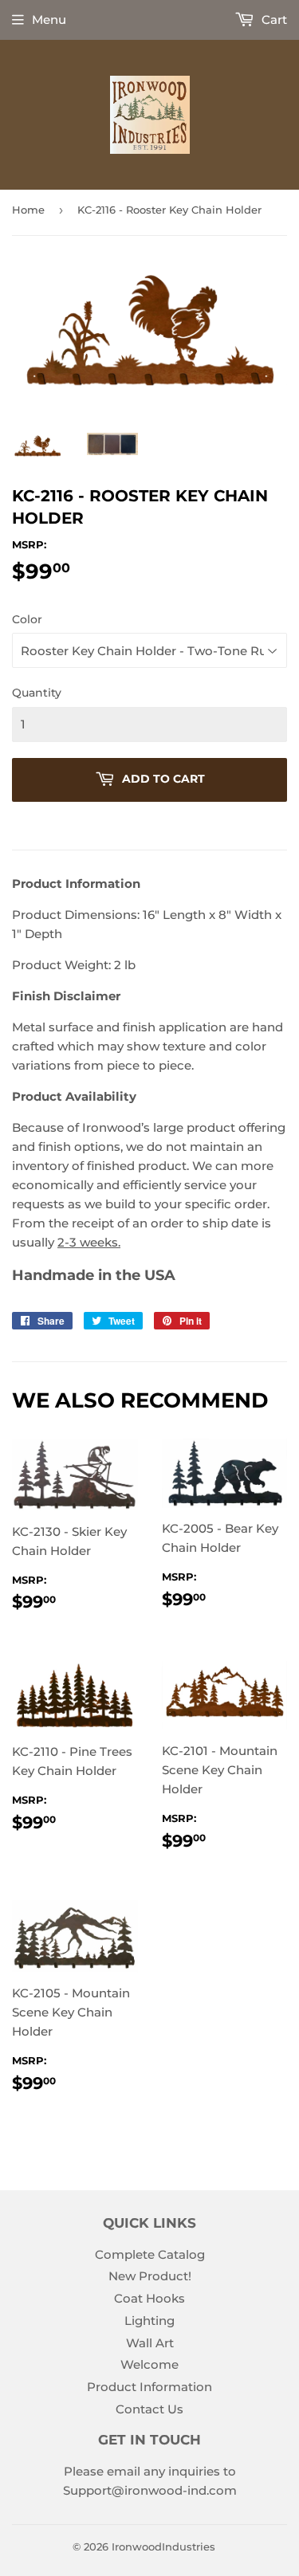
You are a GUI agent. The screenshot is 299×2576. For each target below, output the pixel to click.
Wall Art (150, 2343)
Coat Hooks (149, 2298)
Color (27, 619)
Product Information (149, 2387)
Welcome (149, 2364)
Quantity (37, 693)
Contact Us (149, 2409)
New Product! (150, 2276)
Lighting (149, 2321)
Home (28, 210)
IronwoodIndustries (163, 2547)
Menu (49, 20)
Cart (273, 20)
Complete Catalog (150, 2254)
